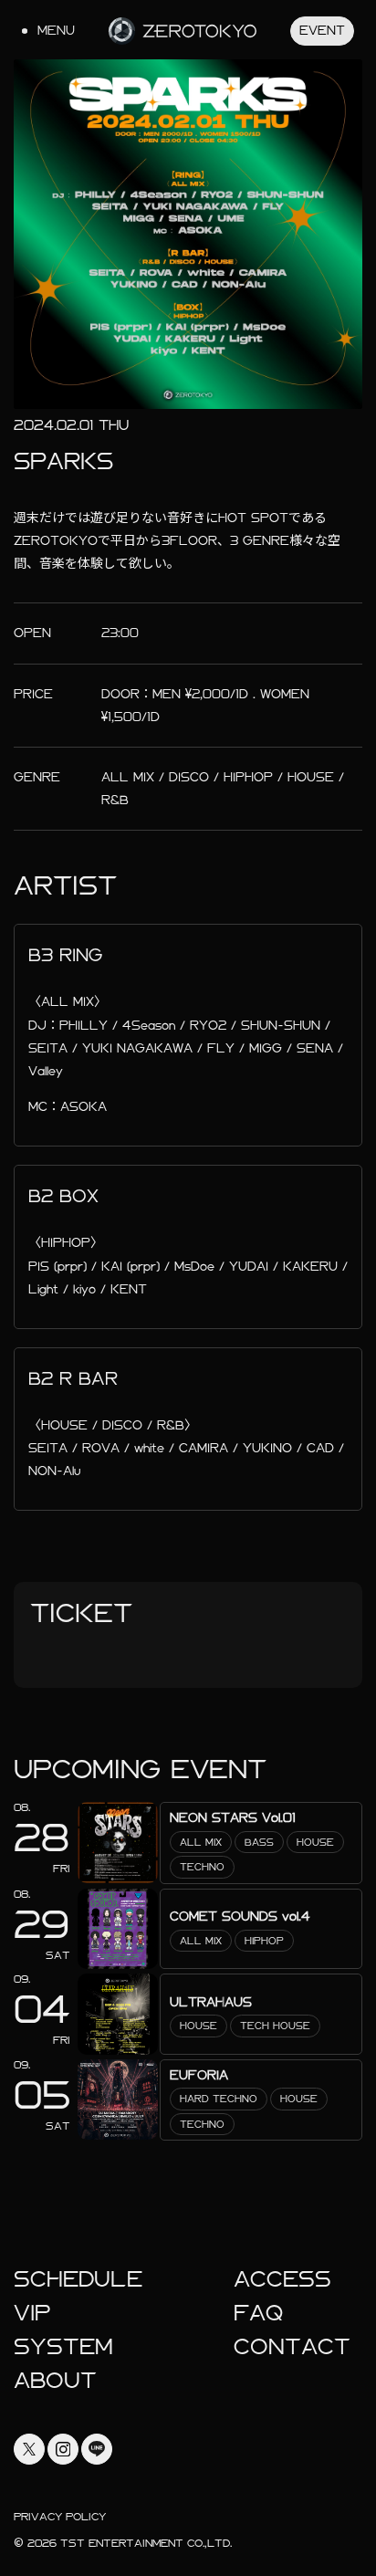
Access (282, 2279)
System (63, 2347)
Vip (32, 2313)
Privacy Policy (60, 2517)
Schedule (78, 2279)
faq (258, 2313)
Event (322, 31)
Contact (292, 2347)
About (55, 2381)
